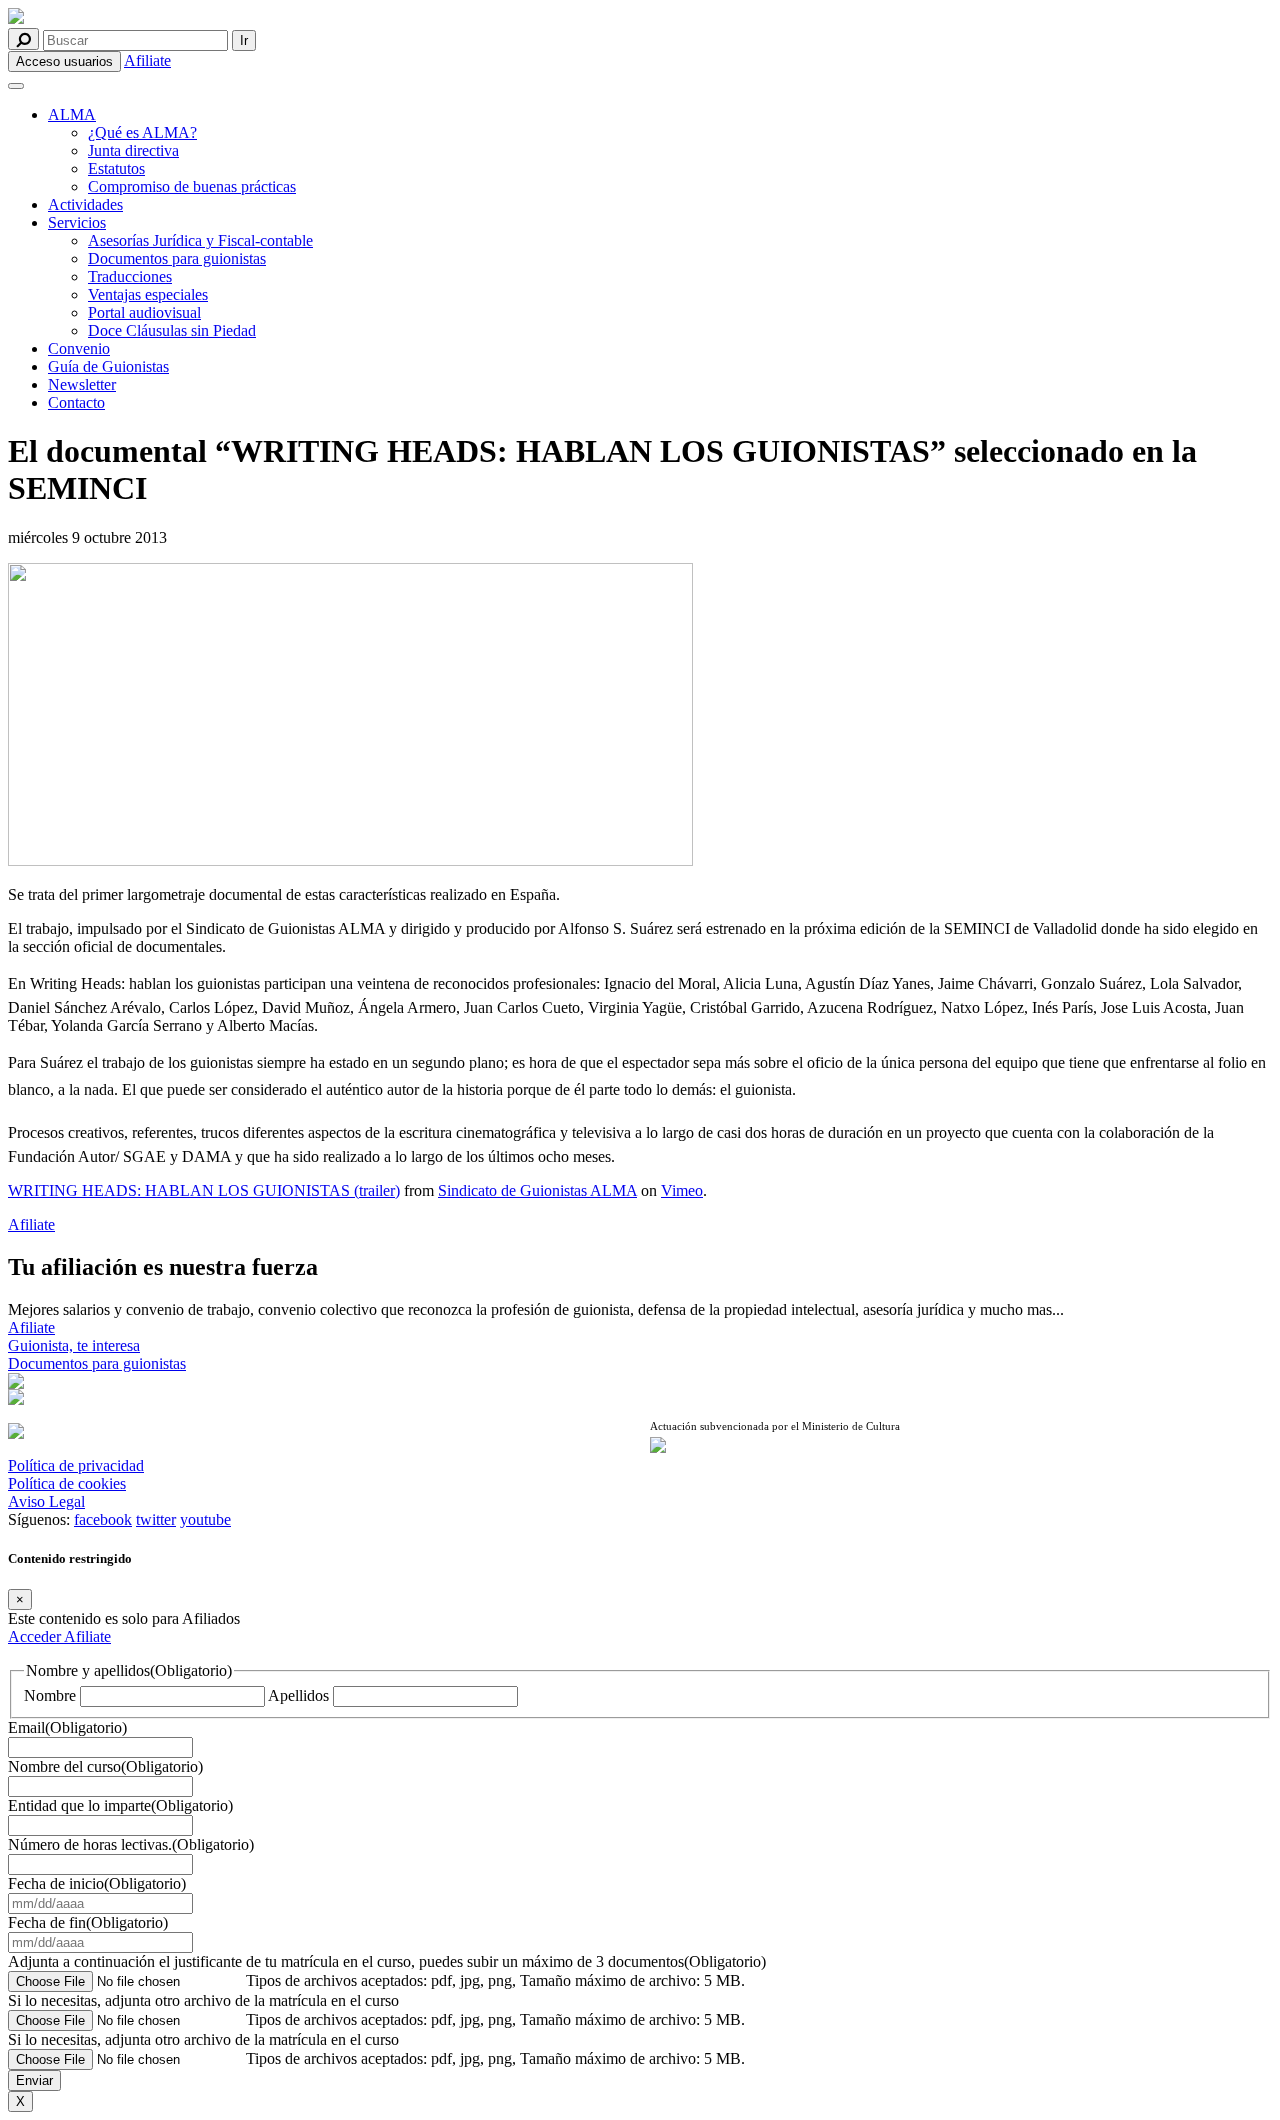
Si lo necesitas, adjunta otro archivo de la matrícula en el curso (203, 2000)
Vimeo (682, 1190)
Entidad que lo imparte (120, 1805)
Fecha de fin (88, 1922)
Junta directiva (133, 150)
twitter (156, 1519)
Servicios (77, 222)
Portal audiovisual (144, 312)
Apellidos (298, 1695)
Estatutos (116, 168)
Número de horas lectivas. (131, 1844)
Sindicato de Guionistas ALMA (537, 1190)
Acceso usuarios (64, 61)
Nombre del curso (105, 1766)
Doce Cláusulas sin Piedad (172, 330)
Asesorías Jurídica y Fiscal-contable (200, 240)
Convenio (79, 348)
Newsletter (82, 384)
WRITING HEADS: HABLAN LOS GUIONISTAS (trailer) (204, 1190)
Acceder (36, 1636)
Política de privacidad (76, 1465)
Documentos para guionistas (177, 258)
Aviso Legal (46, 1501)
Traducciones (130, 276)
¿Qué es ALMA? (142, 132)
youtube (205, 1519)
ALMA (72, 114)
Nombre (50, 1695)
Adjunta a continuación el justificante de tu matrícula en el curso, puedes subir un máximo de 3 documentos (387, 1961)
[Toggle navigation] (16, 86)
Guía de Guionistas (108, 366)
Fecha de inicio (97, 1883)
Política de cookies (67, 1483)
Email (67, 1727)
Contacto (76, 402)
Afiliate (147, 60)
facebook (103, 1519)
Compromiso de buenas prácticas (192, 186)
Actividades (85, 204)
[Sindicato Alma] (319, 18)
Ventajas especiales (148, 294)
